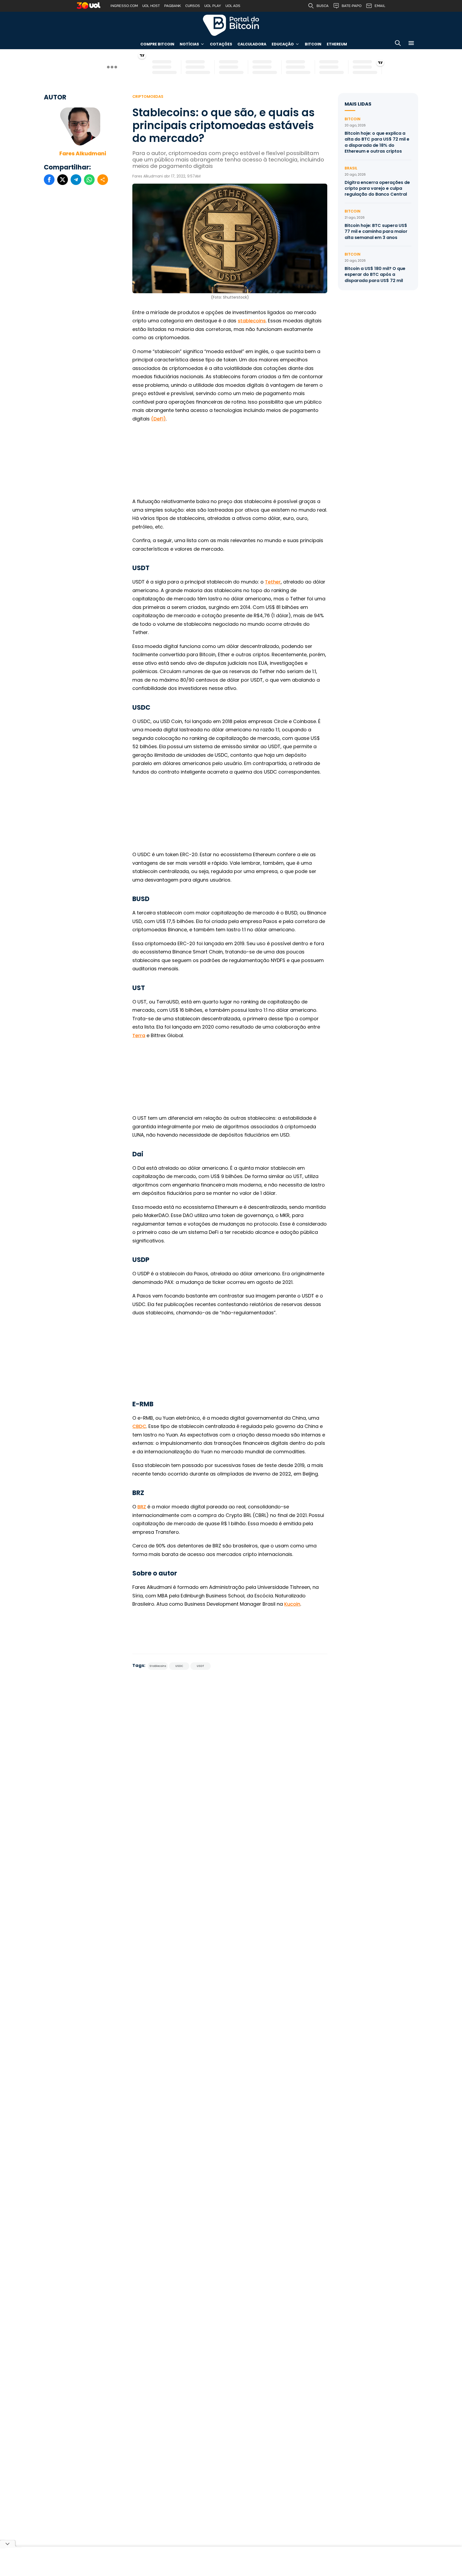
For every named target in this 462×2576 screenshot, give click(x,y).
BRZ (142, 1507)
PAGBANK (173, 6)
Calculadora (252, 44)
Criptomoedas (148, 96)
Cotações (221, 44)
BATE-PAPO (352, 6)
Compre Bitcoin (157, 44)
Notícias (189, 44)
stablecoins (252, 321)
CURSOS (193, 6)
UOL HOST (151, 6)
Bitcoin (313, 44)
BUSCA (323, 6)
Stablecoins (158, 1666)
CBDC (139, 1426)
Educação (283, 44)
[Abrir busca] (398, 44)
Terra (139, 1035)
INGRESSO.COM (124, 6)
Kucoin (292, 1604)
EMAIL (380, 6)
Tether (273, 582)
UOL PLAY (213, 6)
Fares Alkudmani (83, 153)
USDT (201, 1666)
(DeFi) (158, 419)
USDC (179, 1666)
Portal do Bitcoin (231, 25)
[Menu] (411, 44)
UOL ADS (233, 6)
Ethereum (337, 44)
